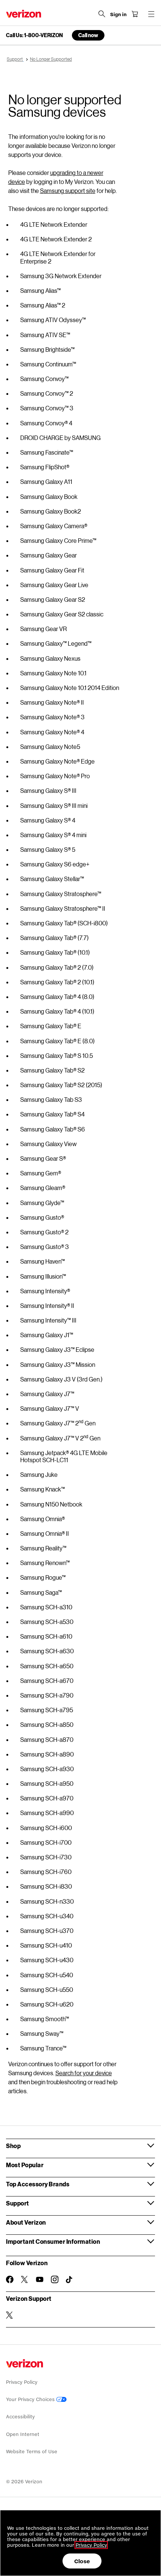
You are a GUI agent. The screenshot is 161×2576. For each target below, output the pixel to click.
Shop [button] (13, 2146)
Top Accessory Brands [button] (38, 2184)
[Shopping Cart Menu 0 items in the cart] (135, 14)
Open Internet (23, 2434)
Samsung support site (68, 191)
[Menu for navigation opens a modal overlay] (151, 14)
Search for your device (84, 2073)
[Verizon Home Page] (24, 14)
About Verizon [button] (26, 2222)
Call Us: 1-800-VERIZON (34, 35)
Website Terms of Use (32, 2452)
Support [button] (18, 2203)
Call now (88, 35)
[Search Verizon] (102, 14)
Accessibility (20, 2417)
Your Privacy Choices (31, 2399)
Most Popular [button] (25, 2165)
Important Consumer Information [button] (53, 2241)
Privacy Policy (22, 2382)
